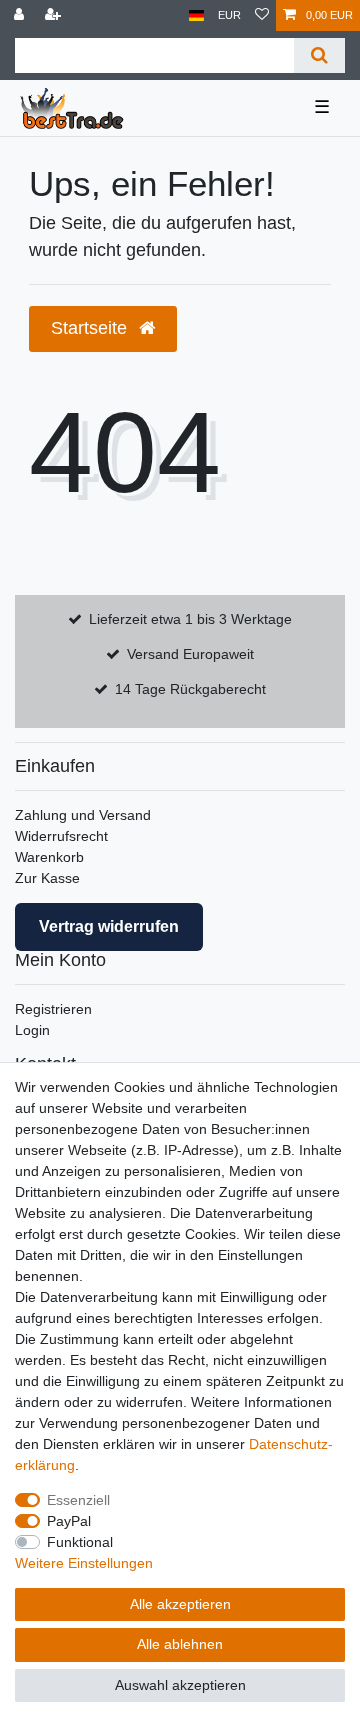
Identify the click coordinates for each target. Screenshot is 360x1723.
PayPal (69, 1521)
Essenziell (78, 1500)
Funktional (80, 1542)
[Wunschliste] (262, 15)
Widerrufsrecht (61, 836)
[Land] (196, 15)
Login (32, 1030)
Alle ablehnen (180, 1644)
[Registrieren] (55, 15)
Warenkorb (49, 857)
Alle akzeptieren (180, 1604)
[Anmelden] (21, 15)
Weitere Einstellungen (84, 1563)
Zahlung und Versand (83, 815)
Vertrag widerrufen (109, 926)
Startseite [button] (91, 328)
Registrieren (53, 1009)
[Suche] (319, 55)
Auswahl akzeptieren (180, 1685)
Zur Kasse (47, 878)
